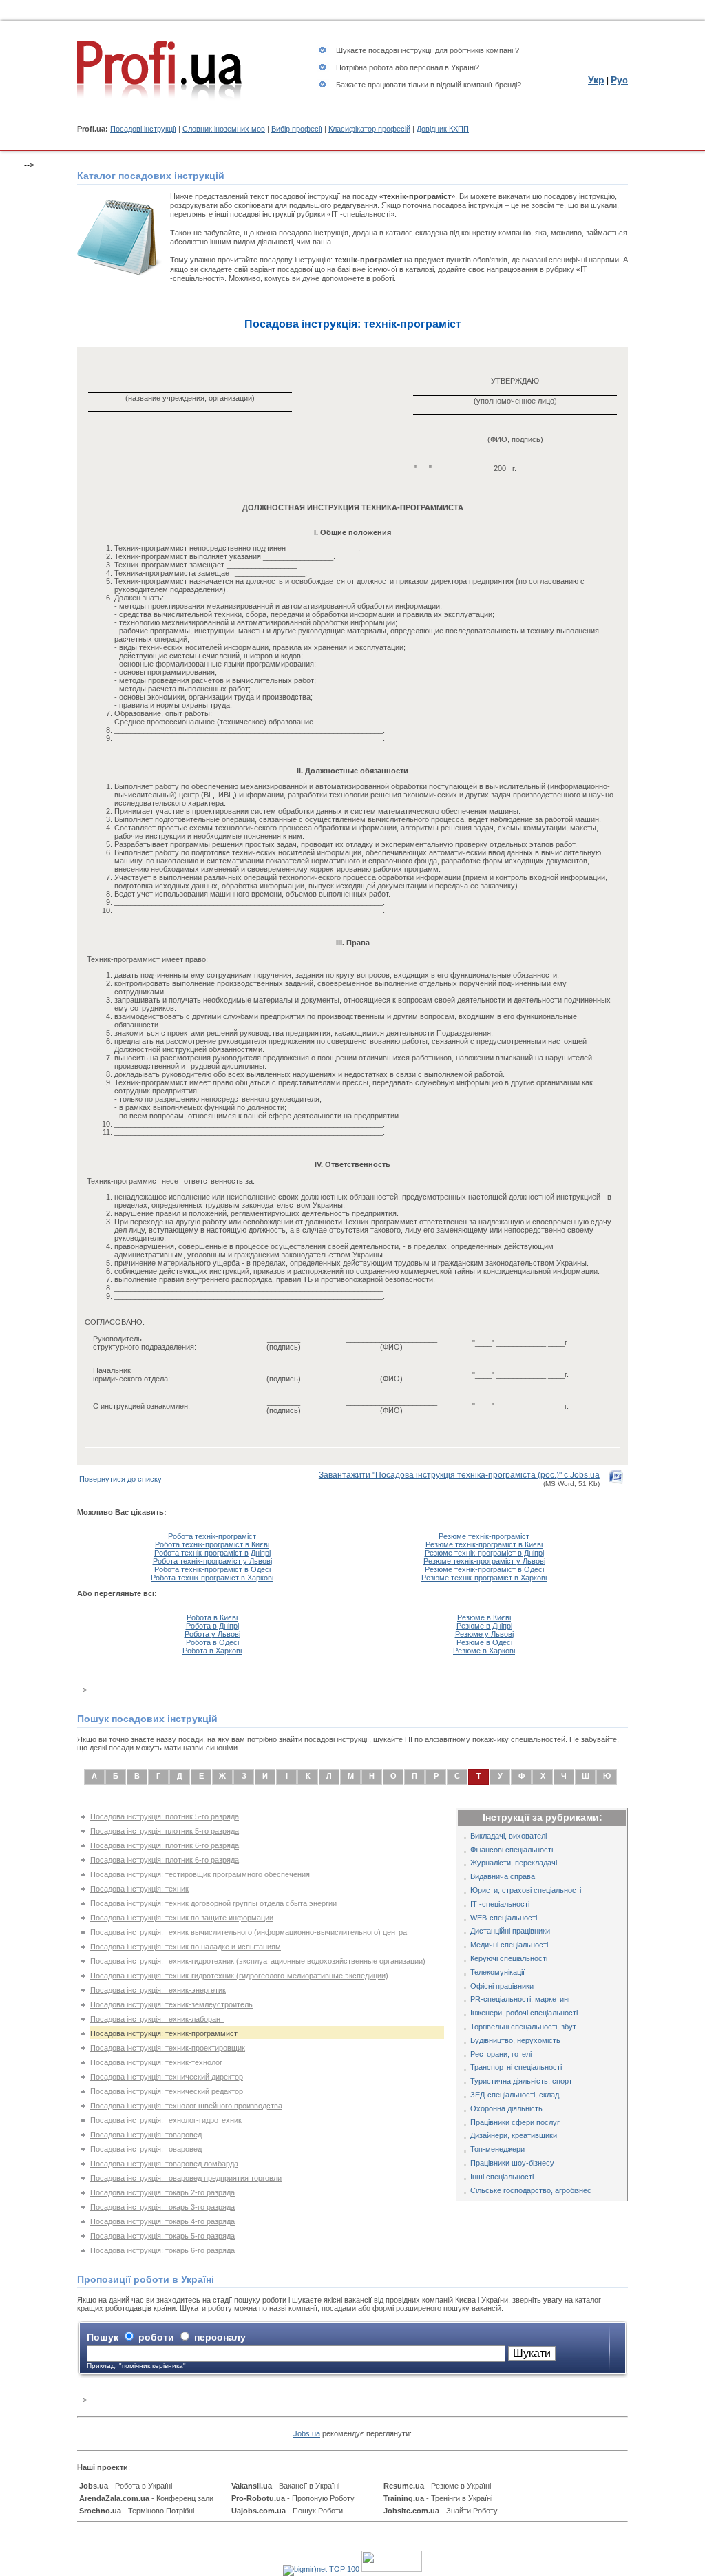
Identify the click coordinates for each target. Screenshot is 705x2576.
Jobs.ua (307, 2433)
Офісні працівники (502, 1986)
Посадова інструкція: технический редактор (167, 2091)
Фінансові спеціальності (512, 1850)
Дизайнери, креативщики (514, 2135)
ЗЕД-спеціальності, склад (515, 2095)
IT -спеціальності (500, 1904)
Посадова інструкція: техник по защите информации (182, 1918)
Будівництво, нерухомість (515, 2040)
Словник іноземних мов (224, 129)
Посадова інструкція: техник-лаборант (157, 2019)
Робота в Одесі (212, 1642)
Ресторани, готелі (501, 2054)
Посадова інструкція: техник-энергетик (158, 1990)
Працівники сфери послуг (515, 2122)
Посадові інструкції (143, 129)
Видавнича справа (503, 1876)
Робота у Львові (212, 1634)
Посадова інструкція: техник (139, 1889)
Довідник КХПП (443, 129)
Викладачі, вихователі (508, 1836)
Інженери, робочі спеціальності (524, 2013)
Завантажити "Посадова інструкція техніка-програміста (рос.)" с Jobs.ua (459, 1475)
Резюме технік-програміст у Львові (484, 1561)
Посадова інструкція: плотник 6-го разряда (165, 1845)
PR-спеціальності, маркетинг (520, 1999)
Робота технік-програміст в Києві (212, 1544)
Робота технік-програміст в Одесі (212, 1569)
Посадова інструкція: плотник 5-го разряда (165, 1816)
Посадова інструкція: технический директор (167, 2077)
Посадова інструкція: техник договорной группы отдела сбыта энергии (213, 1903)
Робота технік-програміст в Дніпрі (212, 1553)
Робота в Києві (212, 1617)
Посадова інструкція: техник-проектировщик (168, 2048)
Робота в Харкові (212, 1651)
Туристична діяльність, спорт (521, 2081)
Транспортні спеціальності (516, 2067)
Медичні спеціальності (509, 1945)
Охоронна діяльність (506, 2108)
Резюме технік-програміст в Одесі (484, 1569)
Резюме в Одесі (484, 1642)
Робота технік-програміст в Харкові (212, 1578)
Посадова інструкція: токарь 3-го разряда (162, 2207)
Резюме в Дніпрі (484, 1626)
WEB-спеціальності (504, 1918)
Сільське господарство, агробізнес (531, 2190)
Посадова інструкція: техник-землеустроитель (171, 2004)
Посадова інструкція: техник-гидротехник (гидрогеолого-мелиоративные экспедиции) (239, 1976)
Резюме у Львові (484, 1634)
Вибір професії (297, 129)
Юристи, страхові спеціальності (526, 1890)
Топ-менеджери (497, 2149)
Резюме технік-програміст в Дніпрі (484, 1553)
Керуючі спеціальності (509, 1958)
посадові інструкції (401, 50)
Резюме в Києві (484, 1617)
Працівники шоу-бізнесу (512, 2163)
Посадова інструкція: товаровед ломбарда (164, 2164)
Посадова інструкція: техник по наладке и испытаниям (186, 1947)
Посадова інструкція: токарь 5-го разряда (162, 2236)
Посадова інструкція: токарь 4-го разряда (162, 2221)
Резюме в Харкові (484, 1651)
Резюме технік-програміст (484, 1536)
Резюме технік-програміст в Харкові (484, 1578)
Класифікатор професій (369, 129)
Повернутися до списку (120, 1479)
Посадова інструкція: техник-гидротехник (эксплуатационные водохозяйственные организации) (258, 1961)
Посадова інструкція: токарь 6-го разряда (162, 2250)
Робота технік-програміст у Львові (212, 1561)
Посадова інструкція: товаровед (146, 2135)
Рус (619, 80)
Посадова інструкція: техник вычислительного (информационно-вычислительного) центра (249, 1932)
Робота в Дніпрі (212, 1626)
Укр (596, 80)
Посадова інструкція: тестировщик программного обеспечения (200, 1874)
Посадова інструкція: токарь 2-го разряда (162, 2192)
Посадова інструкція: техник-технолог (156, 2062)
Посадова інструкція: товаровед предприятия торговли (186, 2178)
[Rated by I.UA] (392, 2569)
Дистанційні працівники (510, 1931)
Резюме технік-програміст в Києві (484, 1544)
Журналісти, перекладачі (514, 1863)
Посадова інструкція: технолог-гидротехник (166, 2120)
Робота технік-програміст (212, 1536)
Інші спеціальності (502, 2177)
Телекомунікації (497, 1972)
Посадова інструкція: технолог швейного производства (186, 2106)
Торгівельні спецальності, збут (523, 2027)
